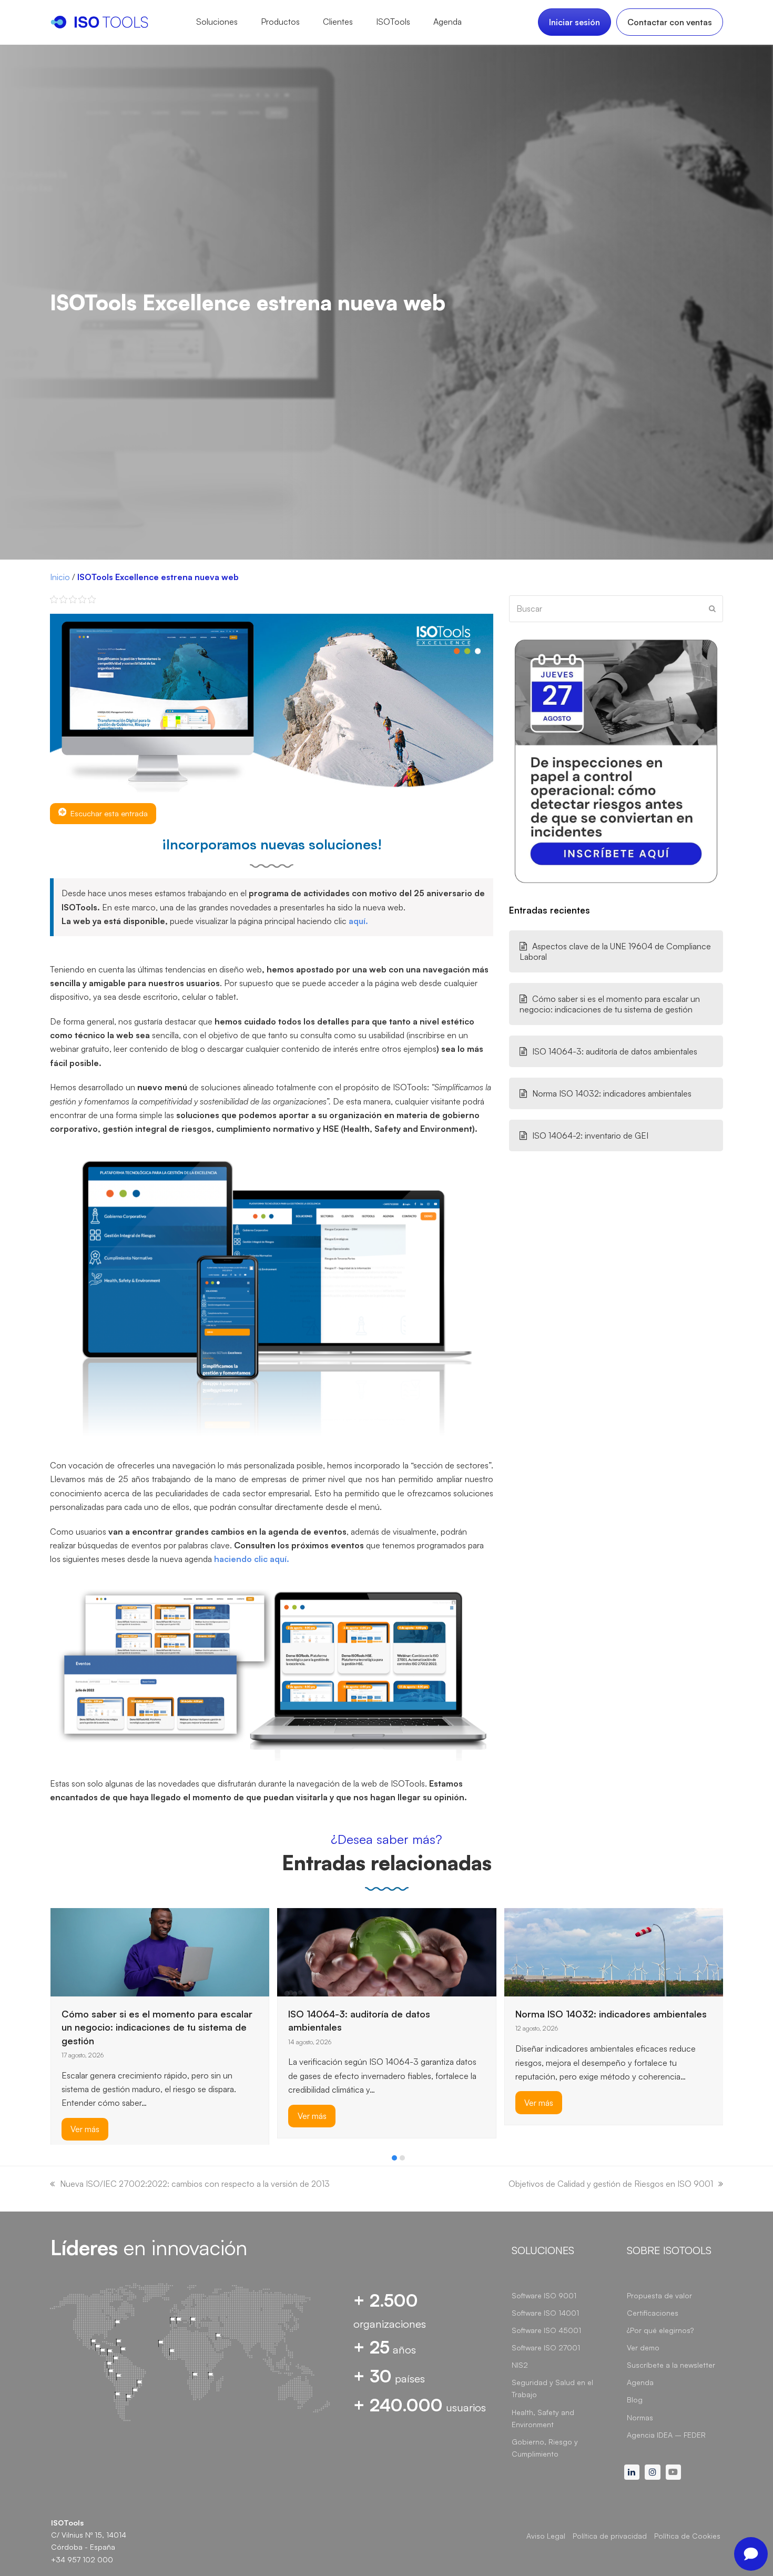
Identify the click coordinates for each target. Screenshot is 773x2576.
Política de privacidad (610, 2536)
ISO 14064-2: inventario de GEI (590, 1135)
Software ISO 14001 (545, 2313)
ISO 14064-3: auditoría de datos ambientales (615, 1051)
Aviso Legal (546, 2536)
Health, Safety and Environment (543, 2418)
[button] (394, 2158)
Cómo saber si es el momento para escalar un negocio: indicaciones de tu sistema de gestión (610, 1004)
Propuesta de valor (659, 2295)
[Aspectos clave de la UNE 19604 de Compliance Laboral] (531, 1933)
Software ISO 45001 (546, 2330)
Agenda (640, 2382)
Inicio (60, 577)
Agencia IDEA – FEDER (666, 2435)
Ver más (85, 2116)
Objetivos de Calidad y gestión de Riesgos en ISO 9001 (611, 2184)
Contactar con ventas (670, 22)
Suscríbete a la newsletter (671, 2365)
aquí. (358, 921)
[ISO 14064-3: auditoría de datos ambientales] (160, 1951)
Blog (635, 2400)
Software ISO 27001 (546, 2347)
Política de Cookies (687, 2536)
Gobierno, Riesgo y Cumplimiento (545, 2448)
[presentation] (55, 2161)
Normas (640, 2417)
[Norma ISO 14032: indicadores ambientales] (387, 1951)
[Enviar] (712, 608)
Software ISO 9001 (544, 2295)
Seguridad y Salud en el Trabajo (552, 2388)
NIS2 (520, 2365)
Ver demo (643, 2347)
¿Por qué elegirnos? (660, 2330)
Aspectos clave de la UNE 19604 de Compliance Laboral (615, 951)
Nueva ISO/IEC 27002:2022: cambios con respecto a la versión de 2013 (195, 2184)
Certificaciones (653, 2313)
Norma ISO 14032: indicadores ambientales (612, 1093)
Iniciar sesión (574, 22)
